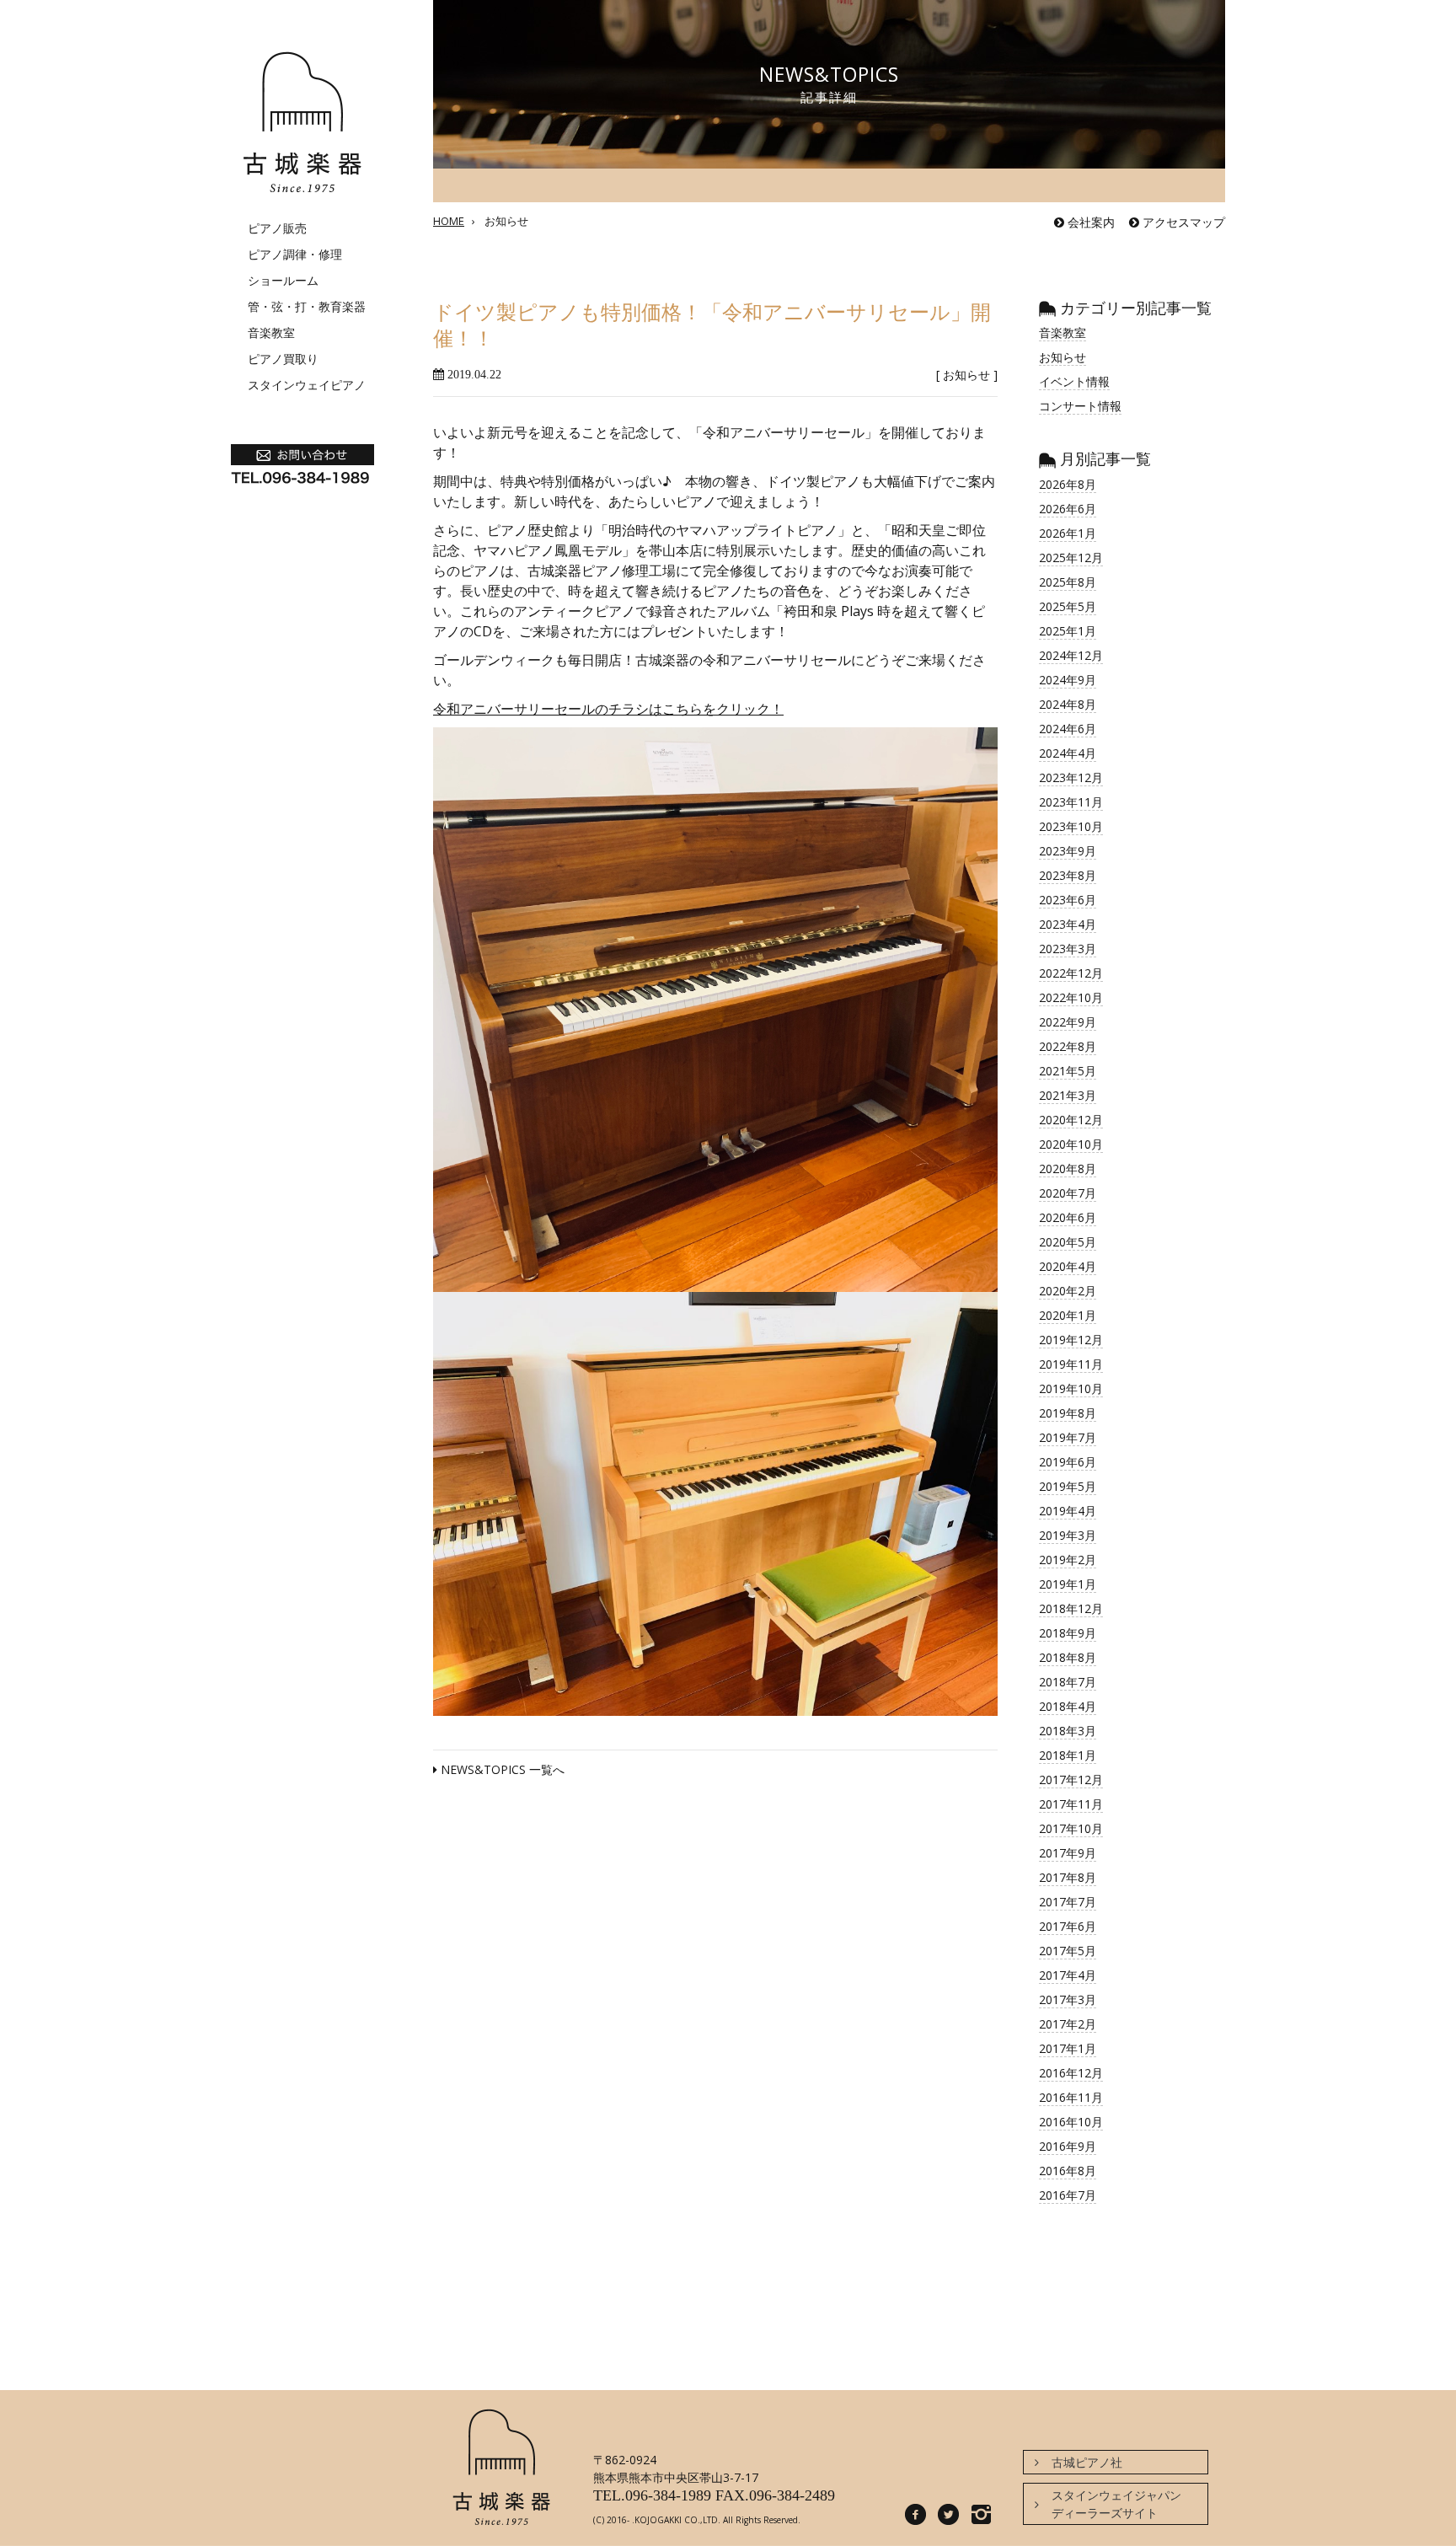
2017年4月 (1068, 1975)
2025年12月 (1071, 557)
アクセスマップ (1182, 222)
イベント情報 (1074, 381)
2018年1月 (1068, 1755)
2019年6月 (1068, 1462)
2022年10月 (1071, 997)
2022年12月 (1071, 973)
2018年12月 (1071, 1608)
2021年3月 (1068, 1095)
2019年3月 (1068, 1535)
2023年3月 (1068, 949)
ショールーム (283, 280)
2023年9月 (1068, 851)
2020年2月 (1068, 1291)
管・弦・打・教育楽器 (307, 306)
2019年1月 (1068, 1584)
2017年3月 (1068, 1999)
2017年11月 (1071, 1804)
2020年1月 (1068, 1315)
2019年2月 (1068, 1560)
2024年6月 (1068, 729)
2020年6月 (1068, 1217)
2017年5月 (1068, 1951)
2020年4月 (1068, 1266)
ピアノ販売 (277, 228)
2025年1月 (1068, 631)
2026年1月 (1068, 533)
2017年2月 (1068, 2024)
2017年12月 (1071, 1780)
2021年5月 (1068, 1071)
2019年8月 (1068, 1413)
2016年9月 (1068, 2146)
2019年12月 (1071, 1340)
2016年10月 (1071, 2122)
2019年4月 (1068, 1511)
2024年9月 (1068, 680)
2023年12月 (1071, 777)
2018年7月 (1068, 1682)
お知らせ (506, 221)
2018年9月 (1068, 1633)
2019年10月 (1071, 1388)
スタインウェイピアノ (307, 385)
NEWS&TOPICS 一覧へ (501, 1769)
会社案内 (1089, 222)
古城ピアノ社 (1087, 2462)
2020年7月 (1068, 1193)
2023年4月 (1068, 924)
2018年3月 (1068, 1731)
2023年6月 (1068, 900)
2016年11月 (1071, 2097)
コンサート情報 (1080, 406)
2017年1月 (1068, 2048)
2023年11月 (1071, 802)
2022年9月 (1068, 1022)
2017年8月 (1068, 1877)
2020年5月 (1068, 1242)
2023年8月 (1068, 875)
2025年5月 (1068, 606)
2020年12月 (1071, 1120)
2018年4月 (1068, 1706)
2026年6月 (1068, 509)
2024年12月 (1071, 655)
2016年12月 (1071, 2073)
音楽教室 (271, 332)
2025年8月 (1068, 582)
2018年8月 (1068, 1657)
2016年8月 (1068, 2171)
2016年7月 (1068, 2195)
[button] (715, 1010)
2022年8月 (1068, 1046)
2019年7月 (1068, 1437)
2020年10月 (1071, 1144)
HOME (449, 221)
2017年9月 (1068, 1853)
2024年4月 (1068, 753)
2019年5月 (1068, 1486)
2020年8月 (1068, 1168)
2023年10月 (1071, 826)
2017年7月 (1068, 1902)
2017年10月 (1071, 1828)
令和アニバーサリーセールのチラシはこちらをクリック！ (608, 709)
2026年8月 (1068, 484)
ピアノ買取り (283, 359)
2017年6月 (1068, 1926)
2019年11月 (1071, 1364)
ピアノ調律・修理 (295, 254)
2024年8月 (1068, 704)
